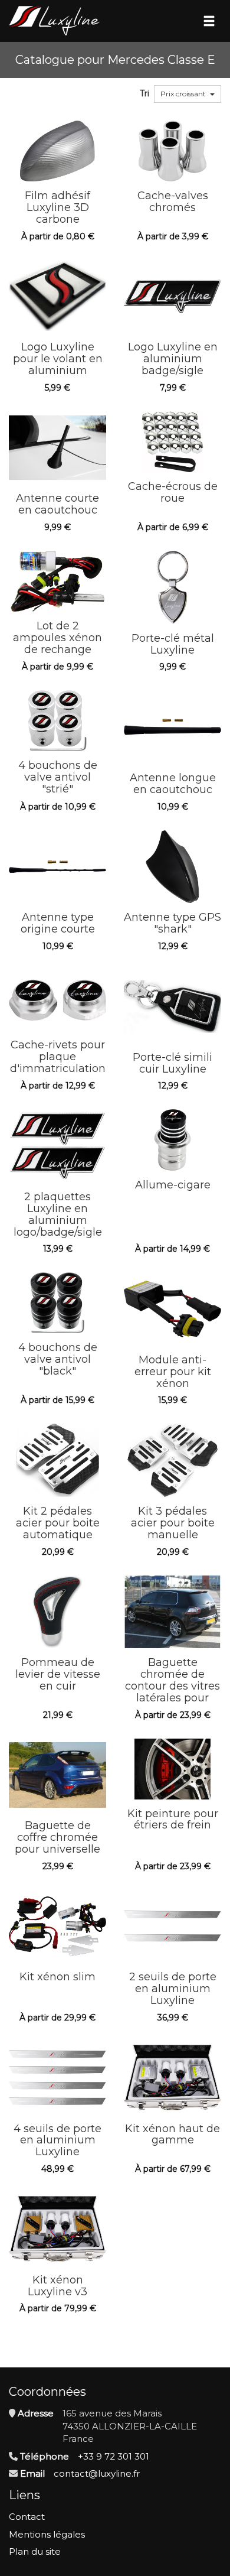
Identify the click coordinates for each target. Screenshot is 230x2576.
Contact (27, 2517)
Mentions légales (47, 2534)
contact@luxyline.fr (97, 2473)
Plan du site (35, 2551)
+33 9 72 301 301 (114, 2456)
